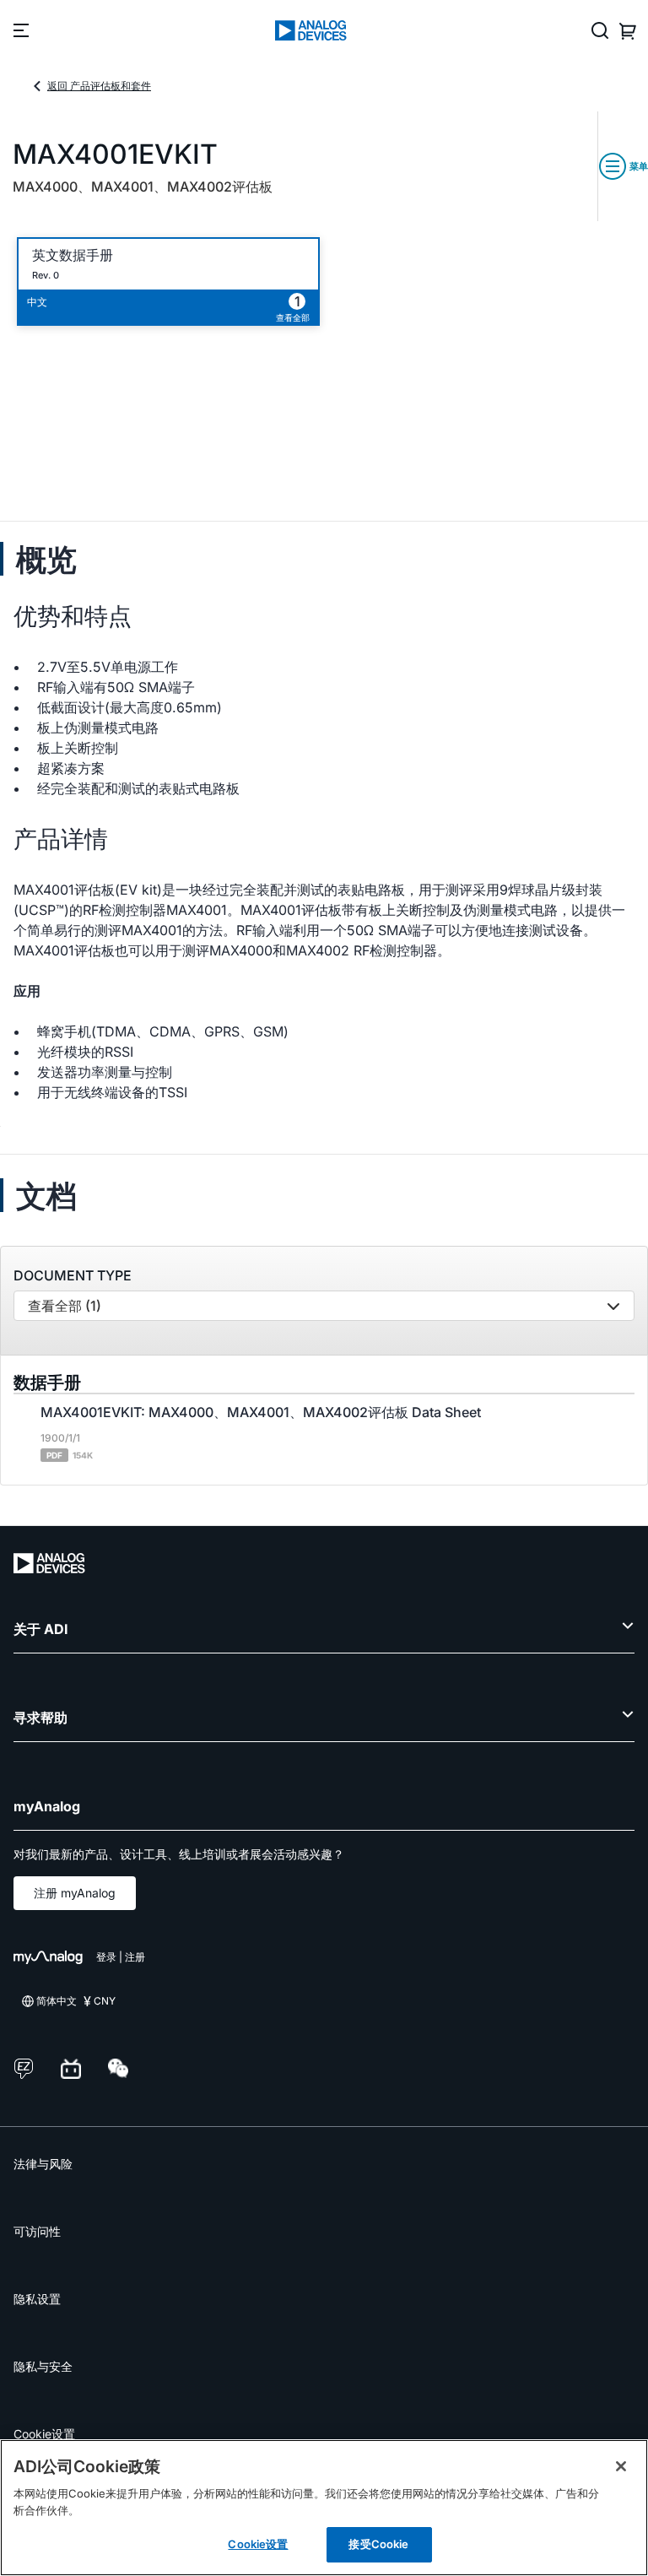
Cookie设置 (44, 2434)
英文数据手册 (73, 255)
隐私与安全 (43, 2366)
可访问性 (37, 2231)
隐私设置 (37, 2299)
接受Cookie (378, 2544)
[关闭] (621, 2466)
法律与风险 (43, 2164)
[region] (324, 2508)
